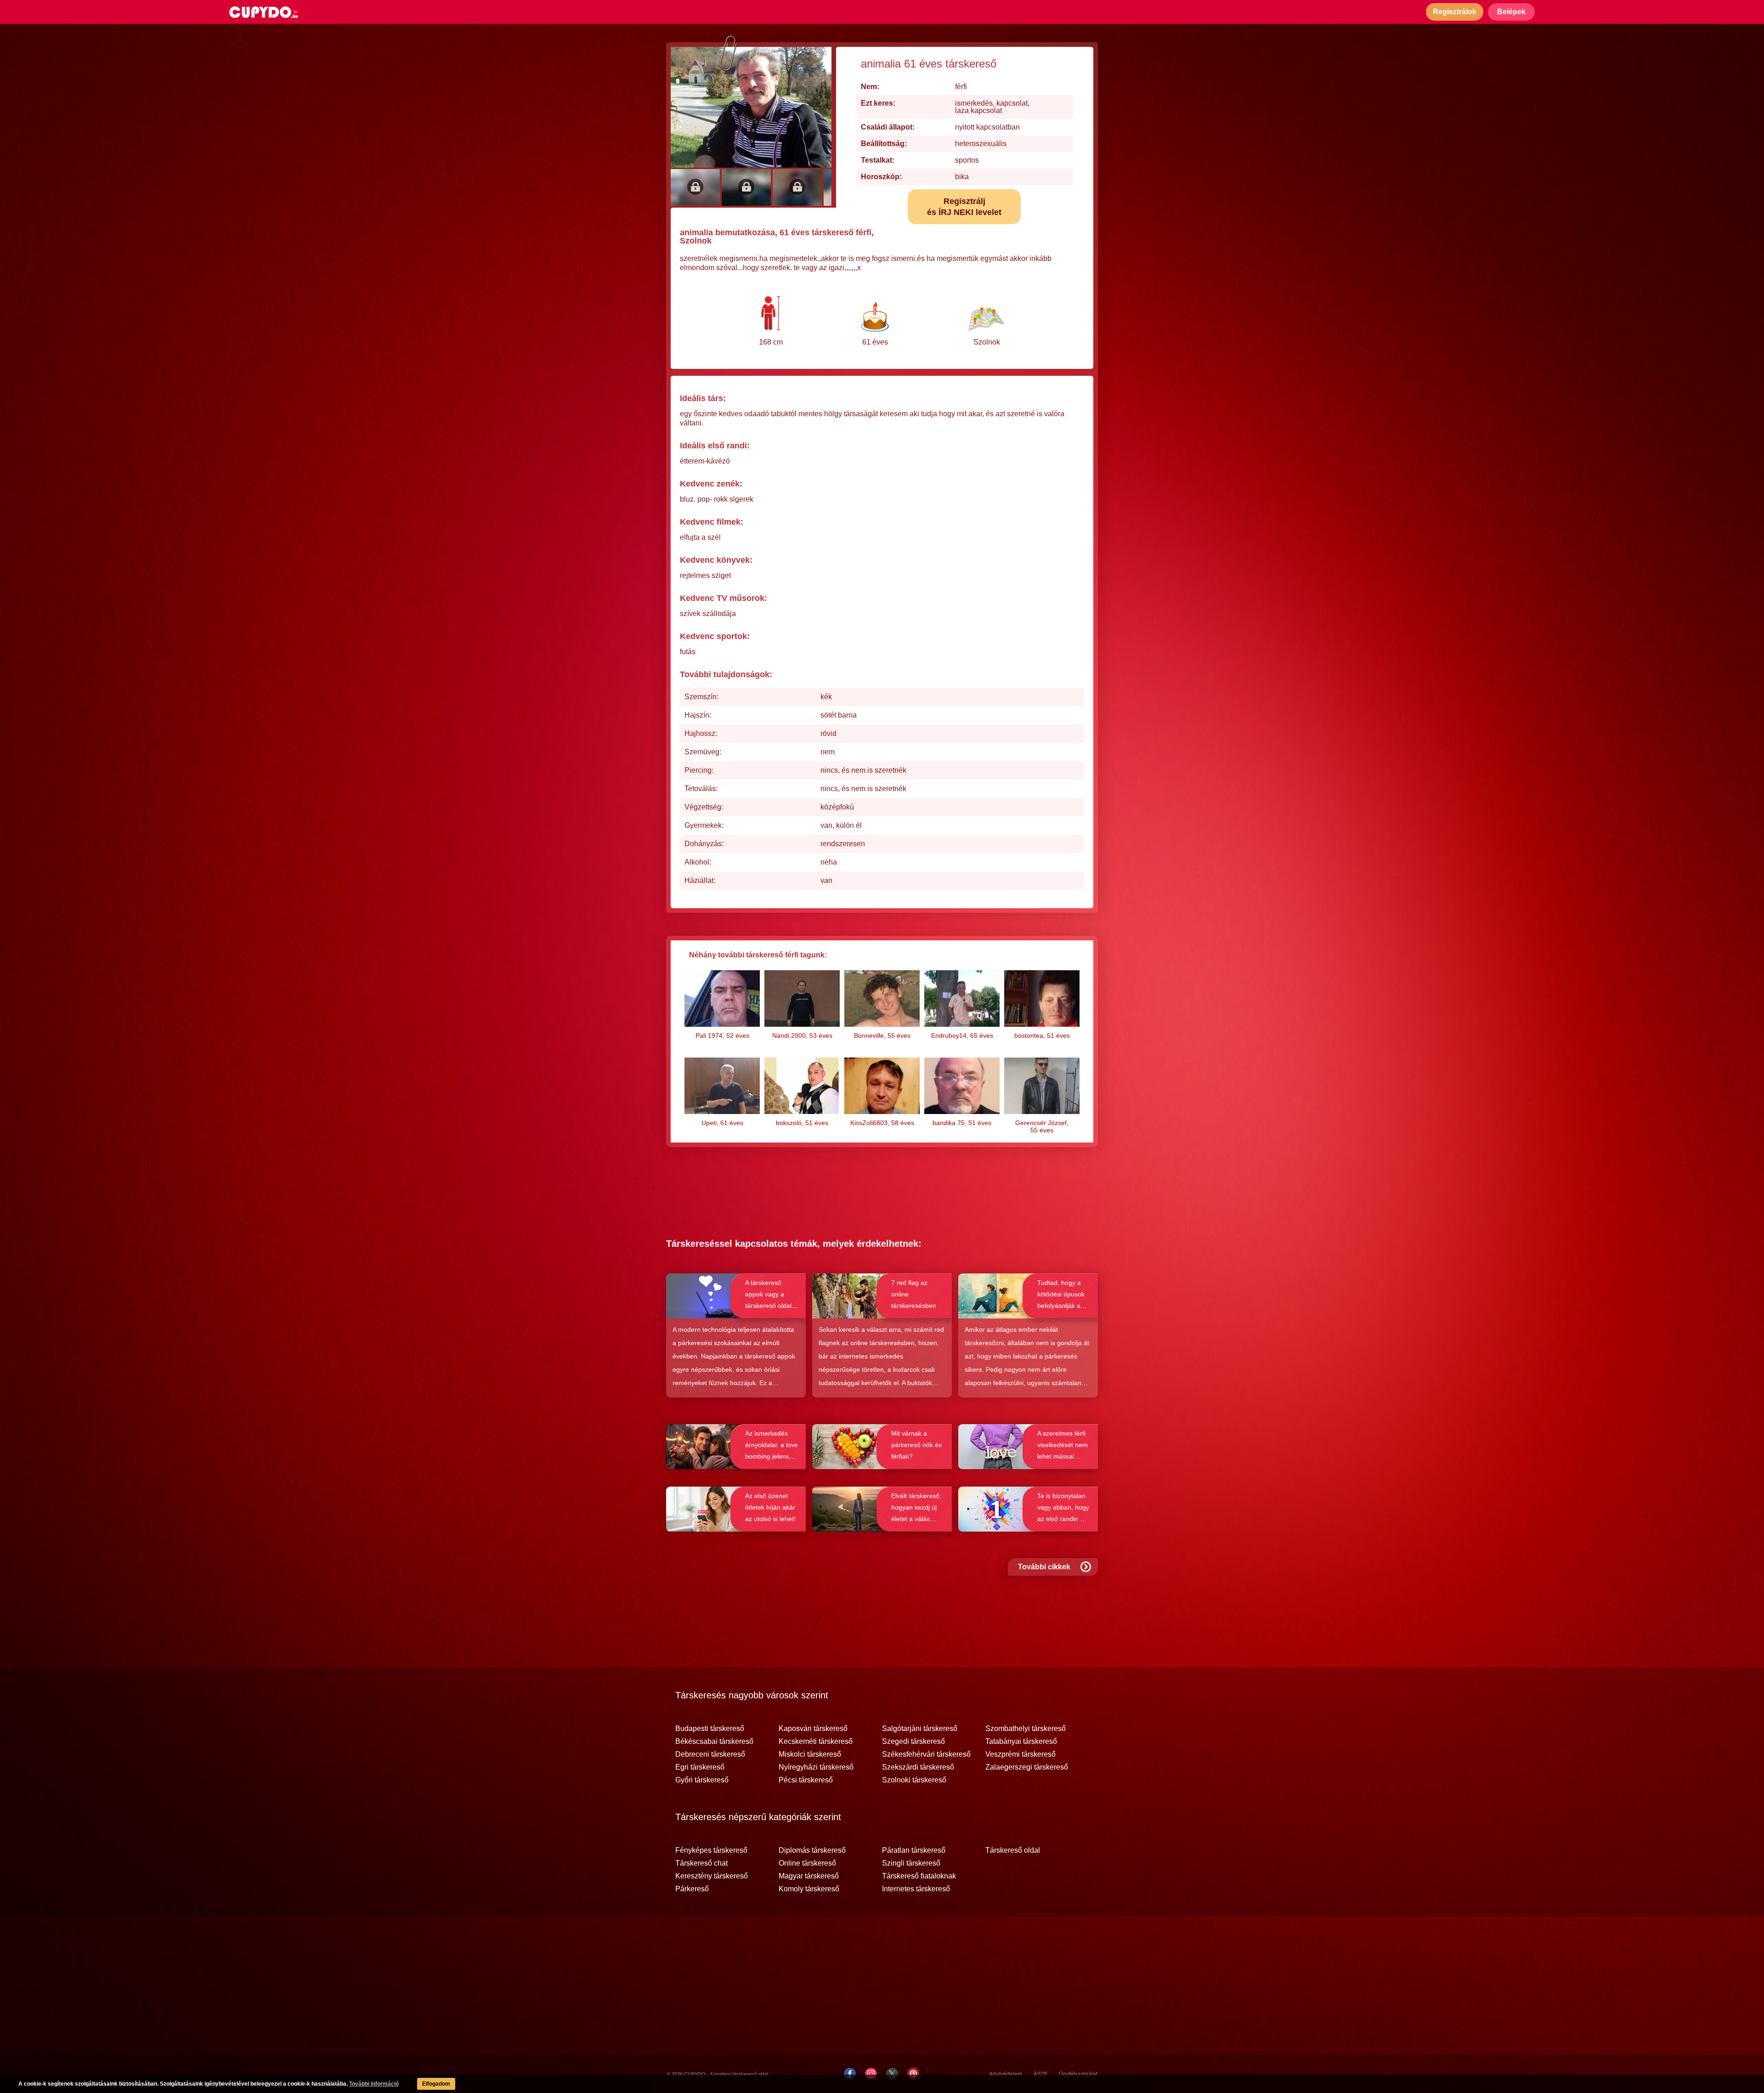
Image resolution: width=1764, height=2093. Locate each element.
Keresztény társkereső (712, 1876)
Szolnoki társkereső (914, 1780)
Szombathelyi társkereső (1026, 1729)
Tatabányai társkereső (1021, 1742)
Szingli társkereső (911, 1863)
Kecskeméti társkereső (816, 1742)
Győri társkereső (702, 1780)
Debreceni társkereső (710, 1754)
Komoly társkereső (809, 1889)
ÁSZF (1040, 2074)
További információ (374, 2084)
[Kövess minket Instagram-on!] (871, 2074)
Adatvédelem (1006, 2074)
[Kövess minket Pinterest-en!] (913, 2074)
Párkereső (692, 1889)
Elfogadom (436, 2084)
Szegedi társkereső (913, 1742)
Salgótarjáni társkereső (920, 1729)
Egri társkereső (700, 1767)
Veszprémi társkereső (1021, 1754)
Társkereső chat (701, 1863)
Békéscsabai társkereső (714, 1742)
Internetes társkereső (916, 1889)
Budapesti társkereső (710, 1729)
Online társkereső (807, 1863)
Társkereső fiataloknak (919, 1876)
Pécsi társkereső (806, 1780)
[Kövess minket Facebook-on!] (850, 2074)
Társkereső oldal (1013, 1850)
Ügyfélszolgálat (1078, 2074)
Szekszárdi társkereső (918, 1767)
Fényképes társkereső (711, 1850)
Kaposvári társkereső (813, 1729)
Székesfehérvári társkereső (926, 1754)
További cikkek (1044, 1567)
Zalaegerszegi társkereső (1027, 1767)
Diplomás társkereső (812, 1850)
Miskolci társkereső (810, 1754)
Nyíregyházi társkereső (816, 1767)
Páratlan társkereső (914, 1850)
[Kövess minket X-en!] (892, 2074)
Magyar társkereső (809, 1876)
